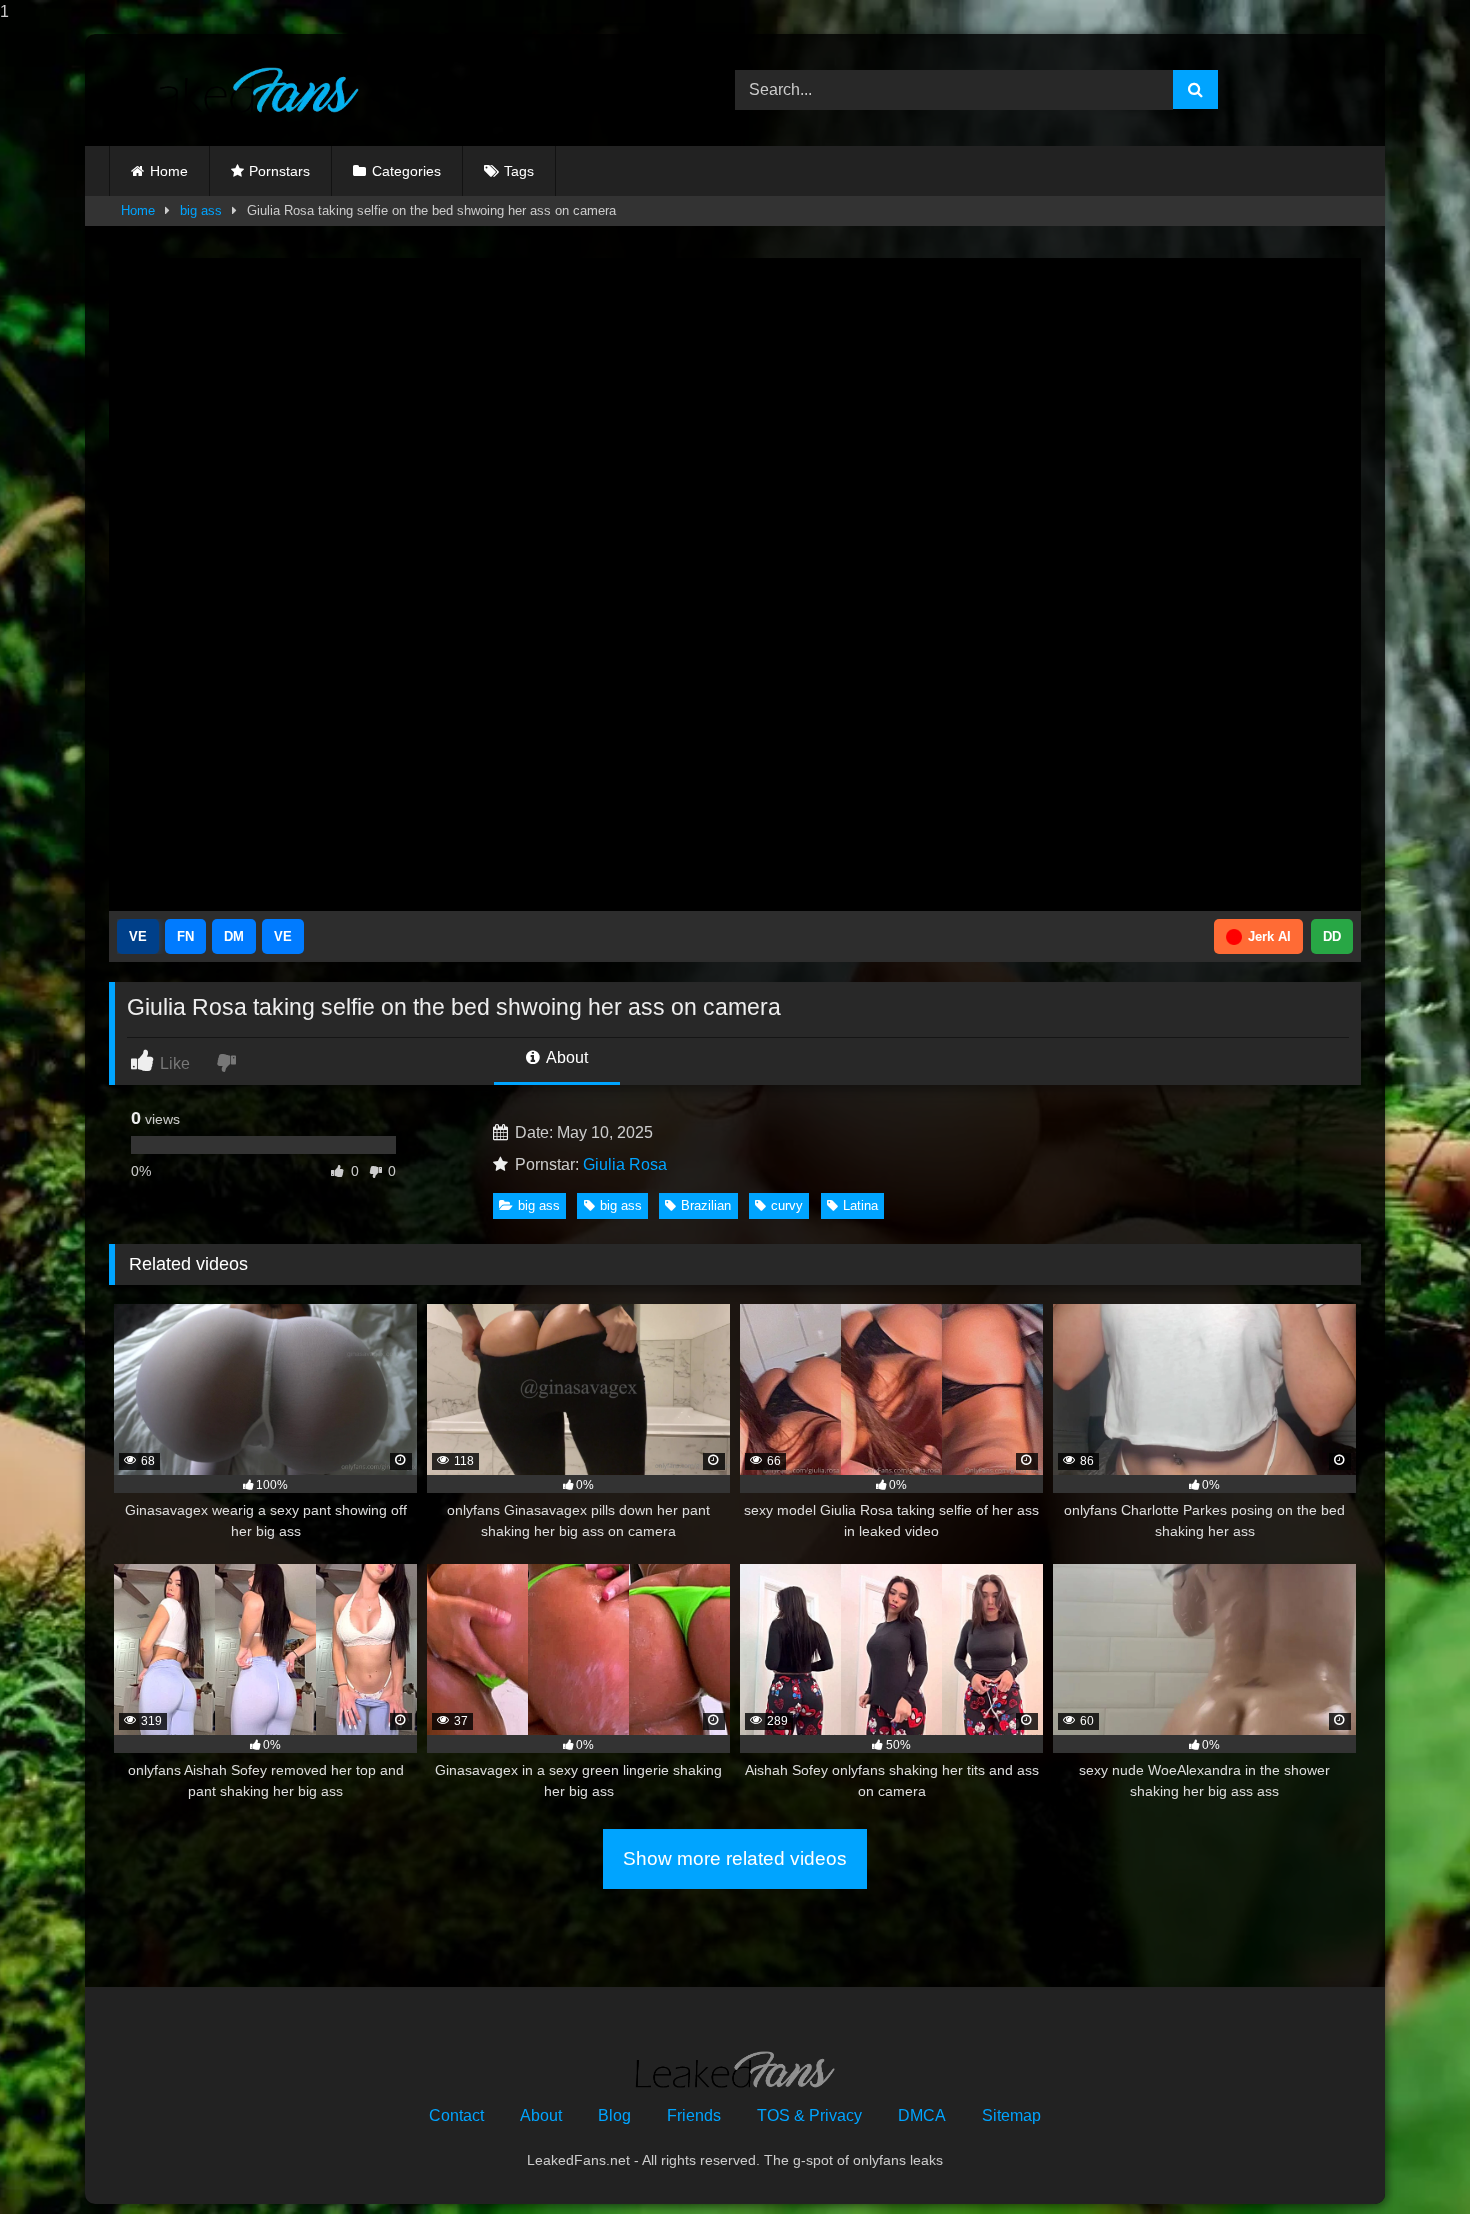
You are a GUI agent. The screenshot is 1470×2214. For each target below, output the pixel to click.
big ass (201, 210)
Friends (694, 2115)
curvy (787, 1205)
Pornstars (279, 171)
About (565, 1057)
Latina (860, 1205)
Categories (406, 171)
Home (169, 171)
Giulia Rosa (625, 1164)
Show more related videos (735, 1858)
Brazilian (706, 1205)
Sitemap (1011, 2115)
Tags (519, 171)
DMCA (922, 2115)
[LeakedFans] (234, 90)
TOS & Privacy (809, 2115)
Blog (614, 2115)
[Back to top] (1408, 2158)
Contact (456, 2115)
